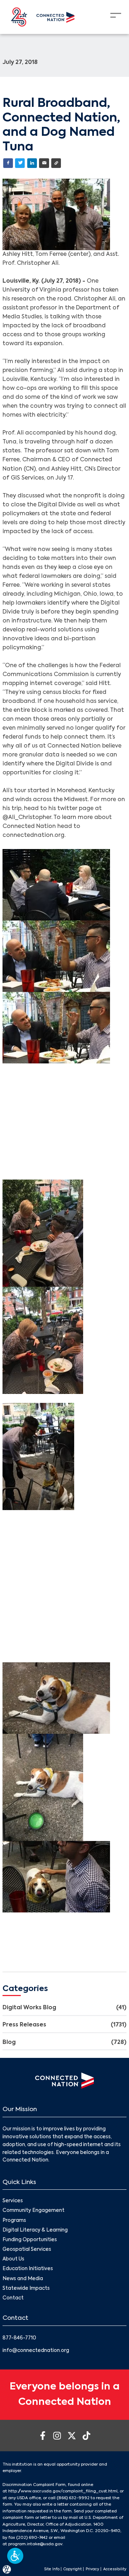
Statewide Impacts (26, 2289)
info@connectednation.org (36, 2351)
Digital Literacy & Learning (35, 2230)
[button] (15, 2556)
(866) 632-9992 (73, 2498)
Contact (13, 2298)
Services (13, 2201)
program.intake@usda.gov (35, 2544)
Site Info (52, 2569)
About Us (13, 2259)
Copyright (73, 2569)
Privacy (92, 2569)
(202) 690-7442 (32, 2538)
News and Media (23, 2279)
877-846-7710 (19, 2338)
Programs (14, 2221)
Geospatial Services (27, 2250)
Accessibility (115, 2569)
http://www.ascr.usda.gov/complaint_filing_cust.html (63, 2491)
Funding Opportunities (30, 2240)
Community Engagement (34, 2211)
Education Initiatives (28, 2269)
